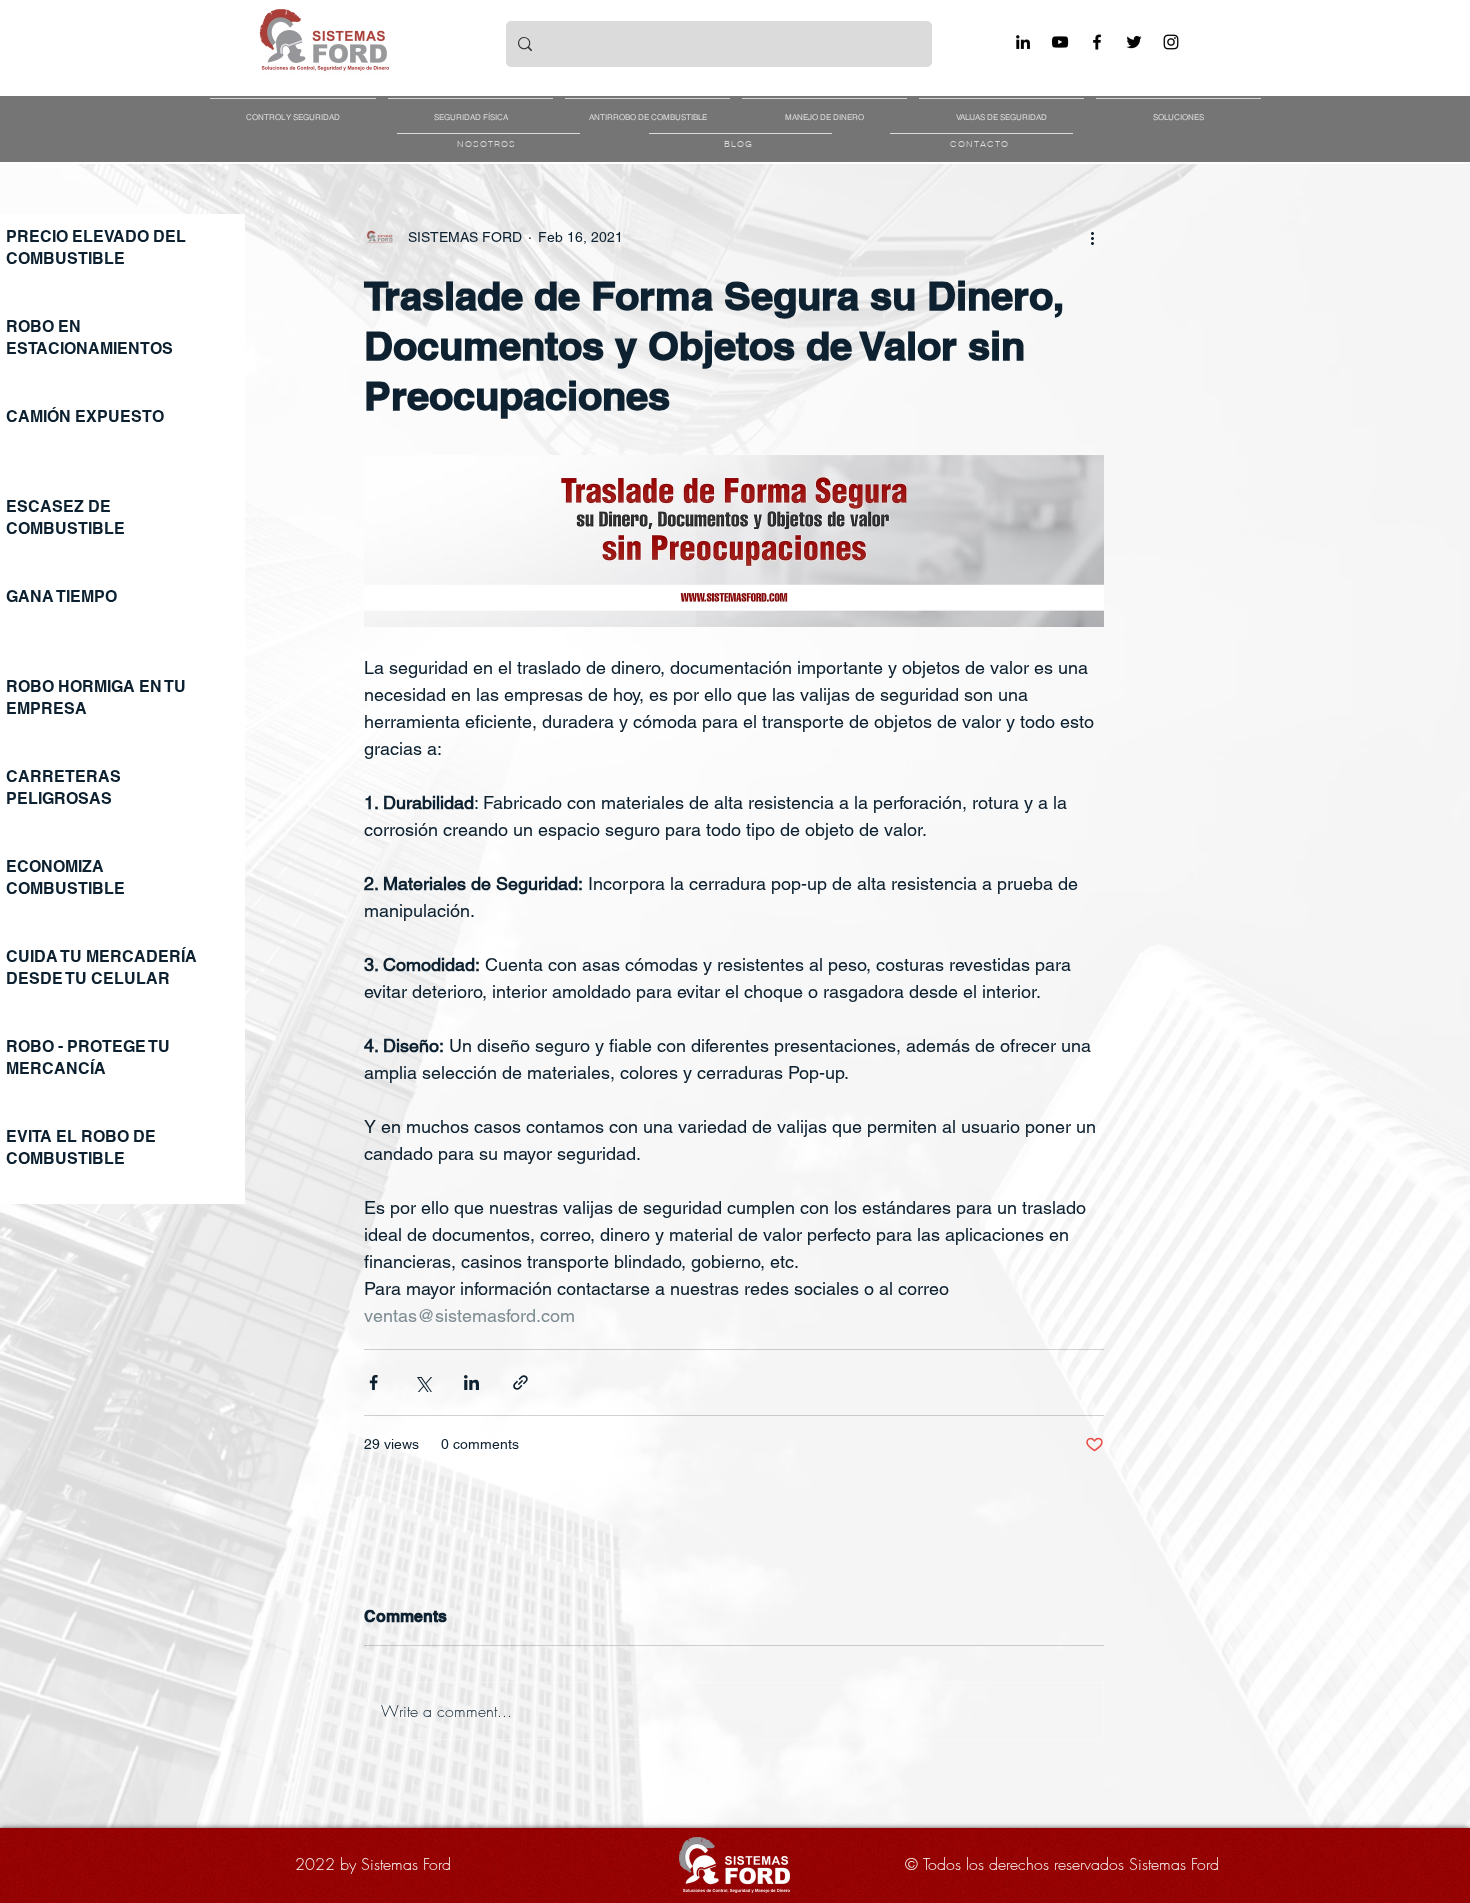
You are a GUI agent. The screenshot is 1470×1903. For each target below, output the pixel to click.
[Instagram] (1171, 42)
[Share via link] (520, 1382)
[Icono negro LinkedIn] (1023, 42)
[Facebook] (1097, 42)
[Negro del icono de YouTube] (1060, 42)
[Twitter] (1134, 42)
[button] (293, 108)
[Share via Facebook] (373, 1382)
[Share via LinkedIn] (471, 1382)
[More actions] (1092, 237)
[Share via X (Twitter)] (422, 1382)
